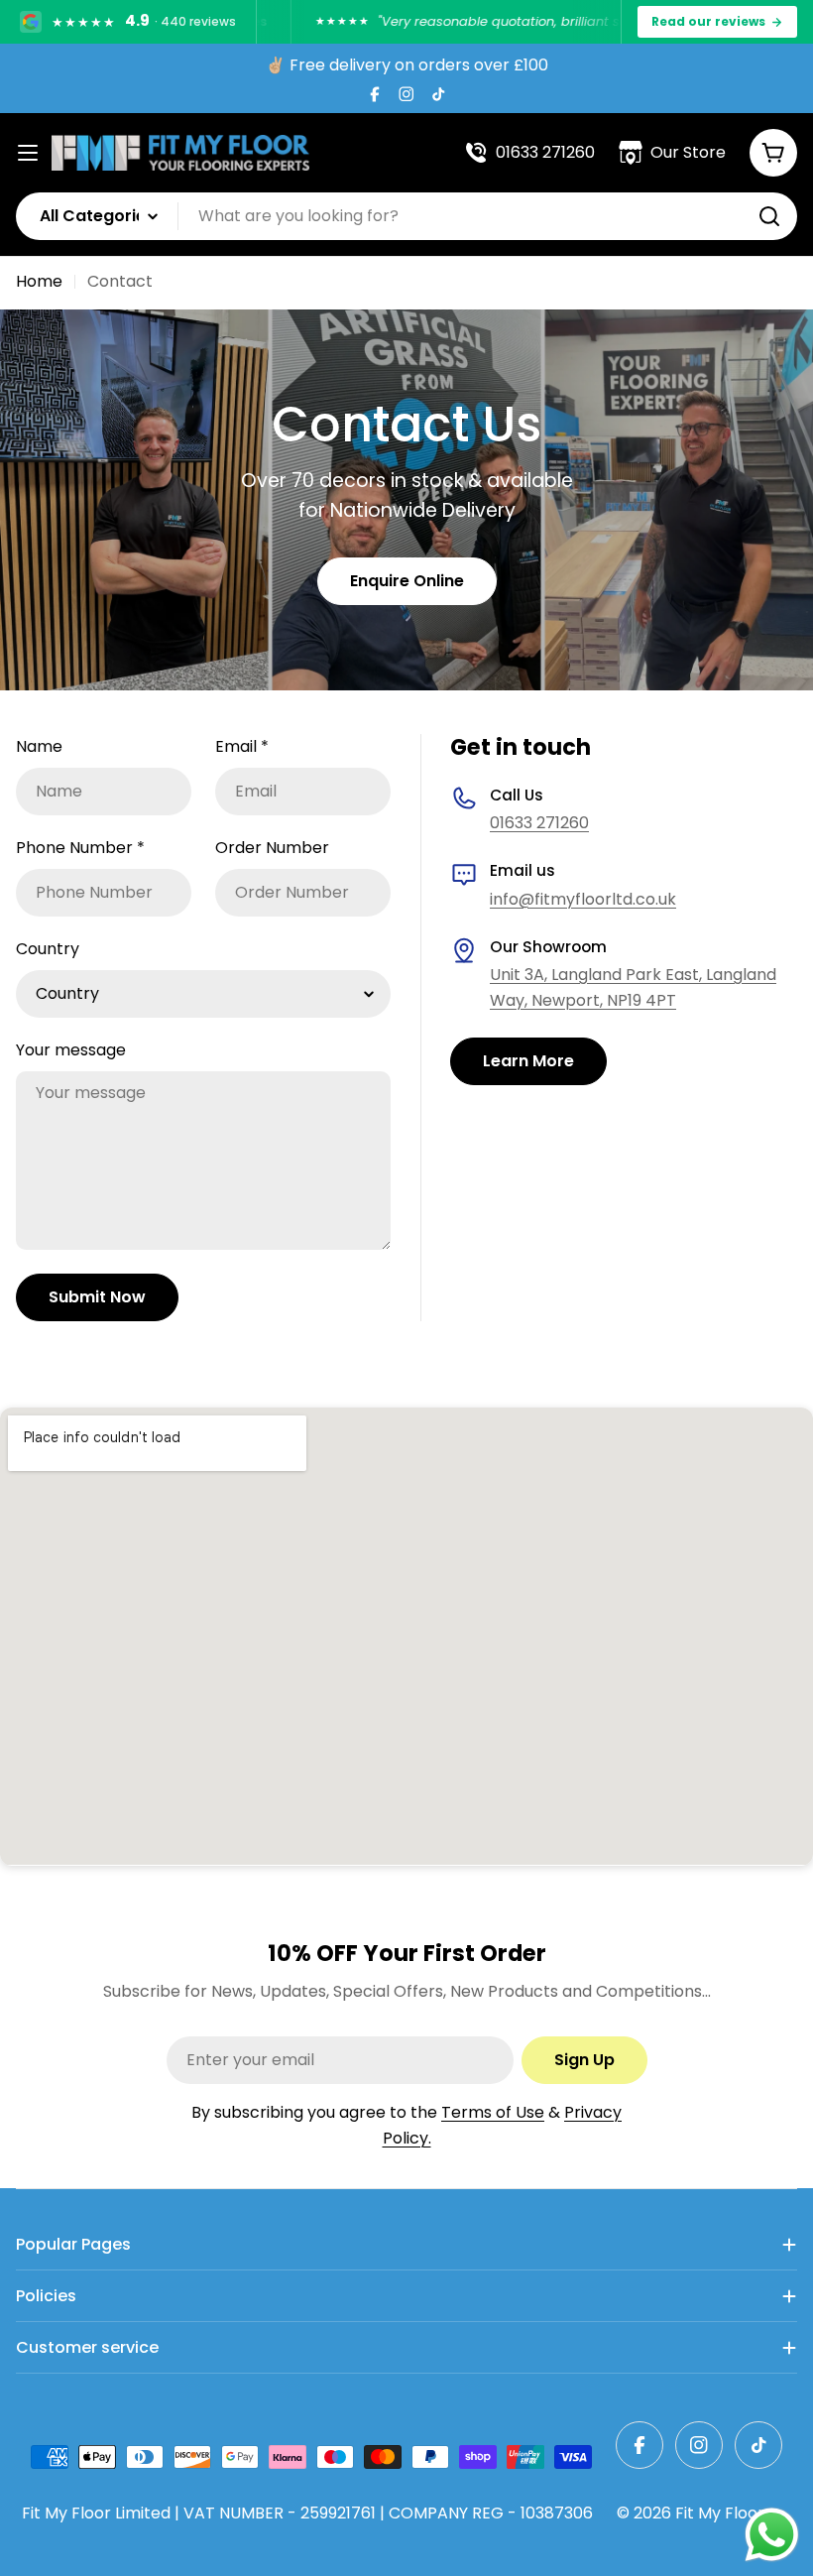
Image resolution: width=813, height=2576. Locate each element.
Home (39, 281)
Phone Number (80, 848)
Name (39, 746)
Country (48, 949)
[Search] (769, 216)
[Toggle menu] (28, 153)
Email (242, 746)
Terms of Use (493, 2112)
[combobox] (406, 216)
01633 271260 (539, 823)
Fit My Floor (720, 2513)
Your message (71, 1050)
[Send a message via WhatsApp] (772, 2535)
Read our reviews (708, 21)
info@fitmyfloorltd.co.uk (583, 899)
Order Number (272, 848)
